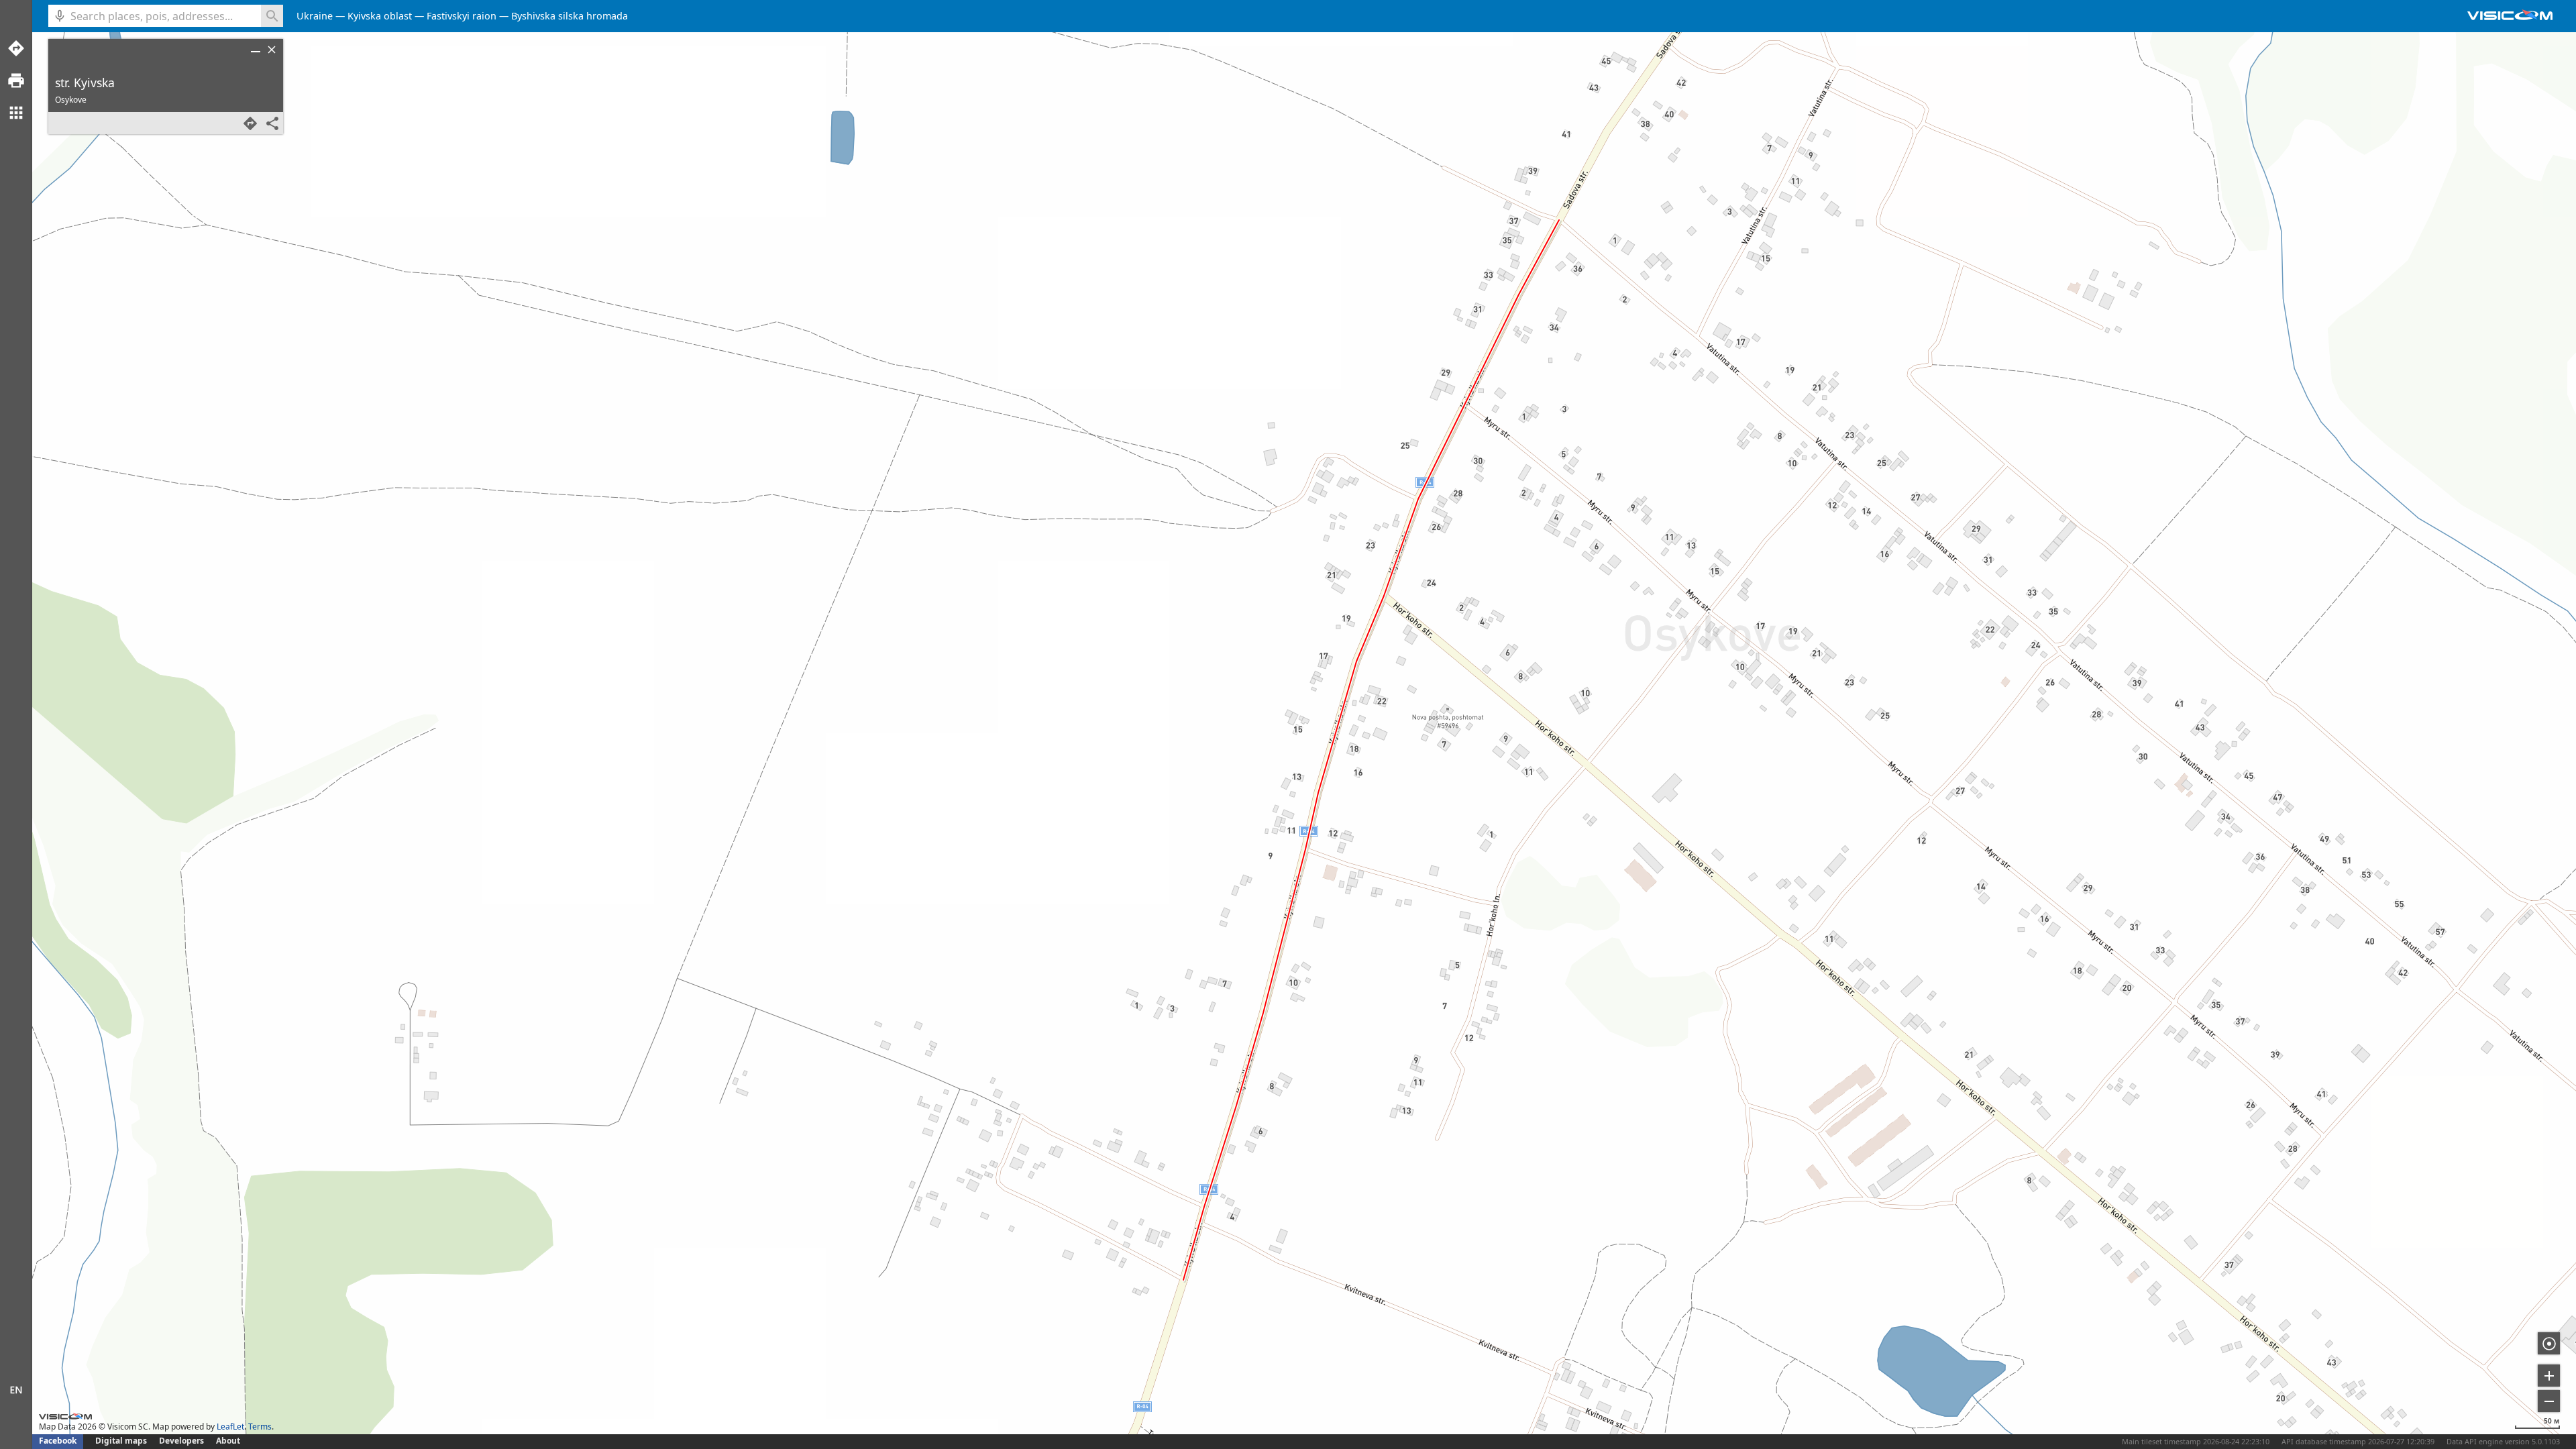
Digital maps (122, 1441)
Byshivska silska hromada (570, 16)
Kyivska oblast (380, 16)
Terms (260, 1427)
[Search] (272, 16)
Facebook (58, 1441)
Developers (181, 1441)
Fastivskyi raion (462, 16)
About (228, 1441)
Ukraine (315, 16)
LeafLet (230, 1427)
